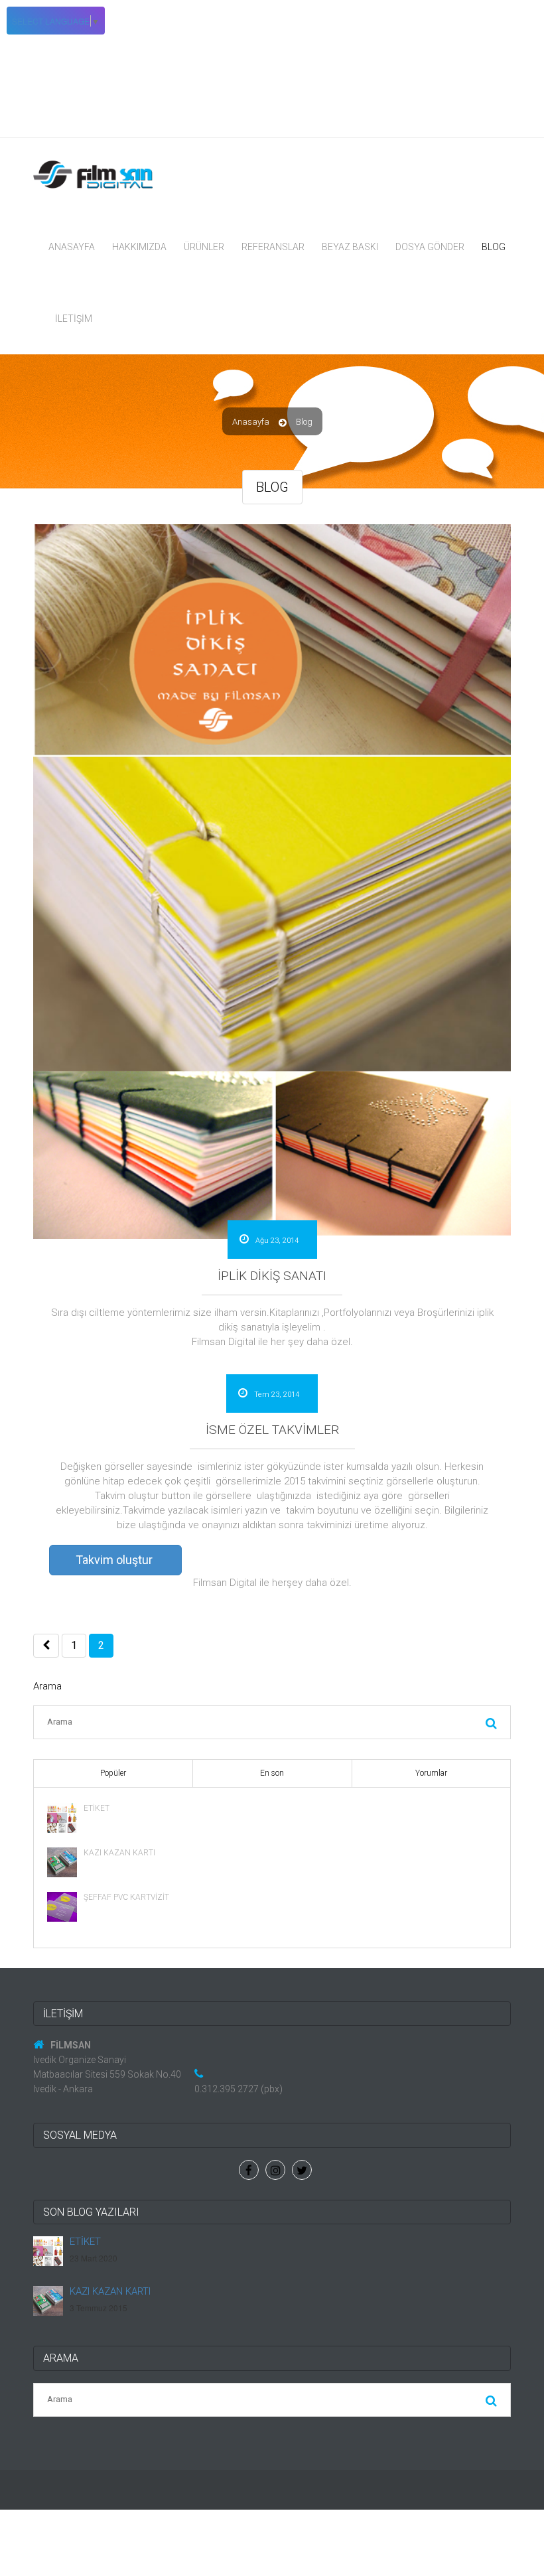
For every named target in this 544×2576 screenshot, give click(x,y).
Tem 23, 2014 (276, 1395)
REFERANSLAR (273, 247)
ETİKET (97, 1808)
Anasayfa (72, 247)
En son (272, 1773)
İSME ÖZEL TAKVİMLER (272, 1430)
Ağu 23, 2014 (276, 1241)
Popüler (113, 1773)
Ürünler (204, 247)
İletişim (74, 319)
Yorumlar (431, 1773)
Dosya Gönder (430, 247)
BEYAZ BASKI (350, 247)
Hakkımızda (139, 247)
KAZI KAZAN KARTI (119, 1853)
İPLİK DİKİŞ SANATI (272, 1276)
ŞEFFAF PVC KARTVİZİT (126, 1897)
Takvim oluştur (114, 1560)
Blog (494, 247)
